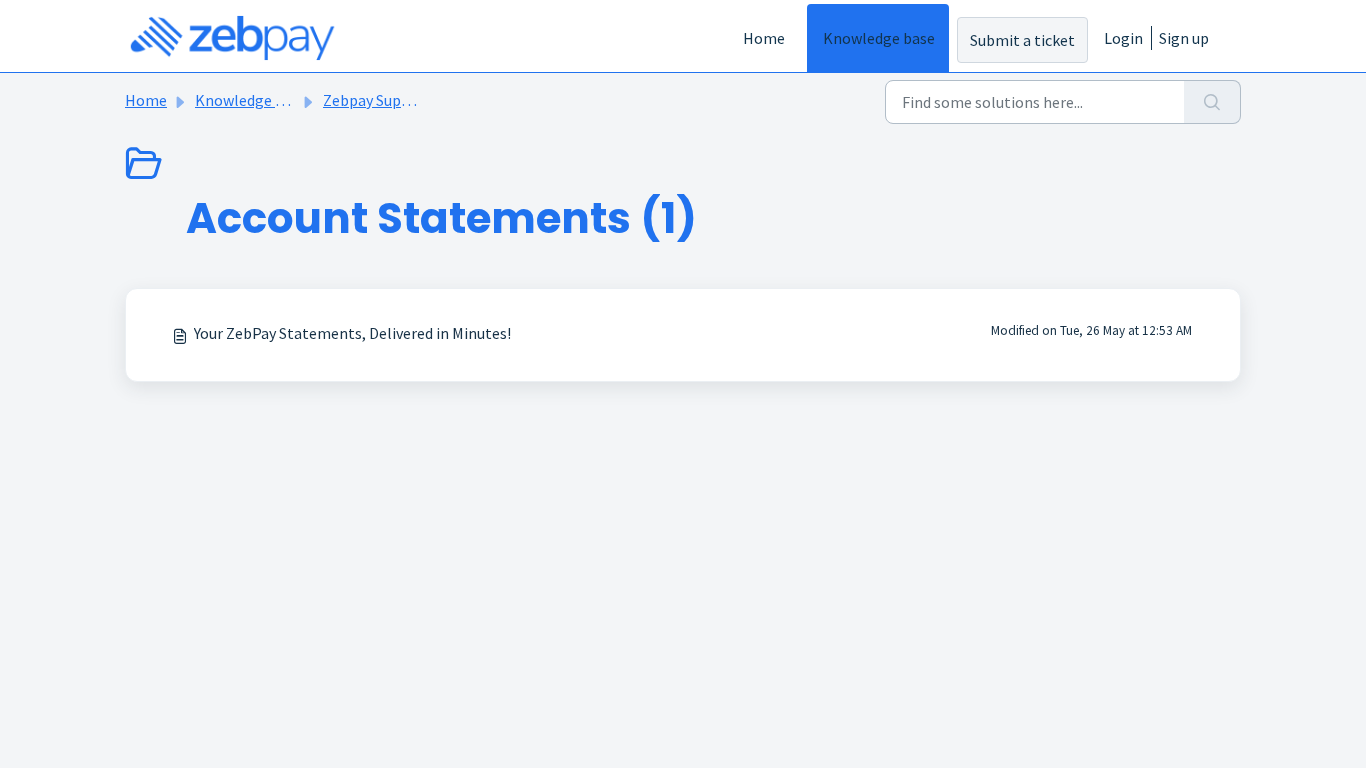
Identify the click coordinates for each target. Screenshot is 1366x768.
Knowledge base (879, 38)
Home (764, 38)
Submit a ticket (1022, 40)
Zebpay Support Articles (405, 100)
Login (1123, 38)
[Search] (1212, 102)
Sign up (1184, 38)
